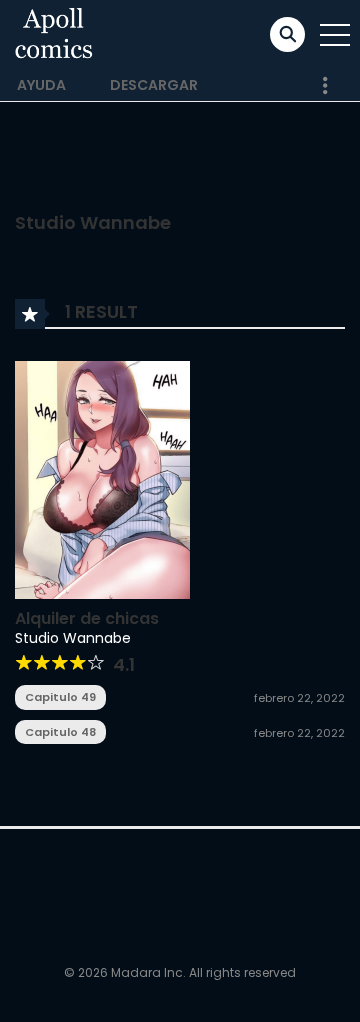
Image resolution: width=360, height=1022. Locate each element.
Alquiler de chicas (87, 618)
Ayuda (41, 85)
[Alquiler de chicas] (102, 478)
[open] (335, 35)
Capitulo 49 (60, 697)
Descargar (154, 85)
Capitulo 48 (60, 732)
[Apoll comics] (54, 34)
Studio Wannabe (73, 638)
